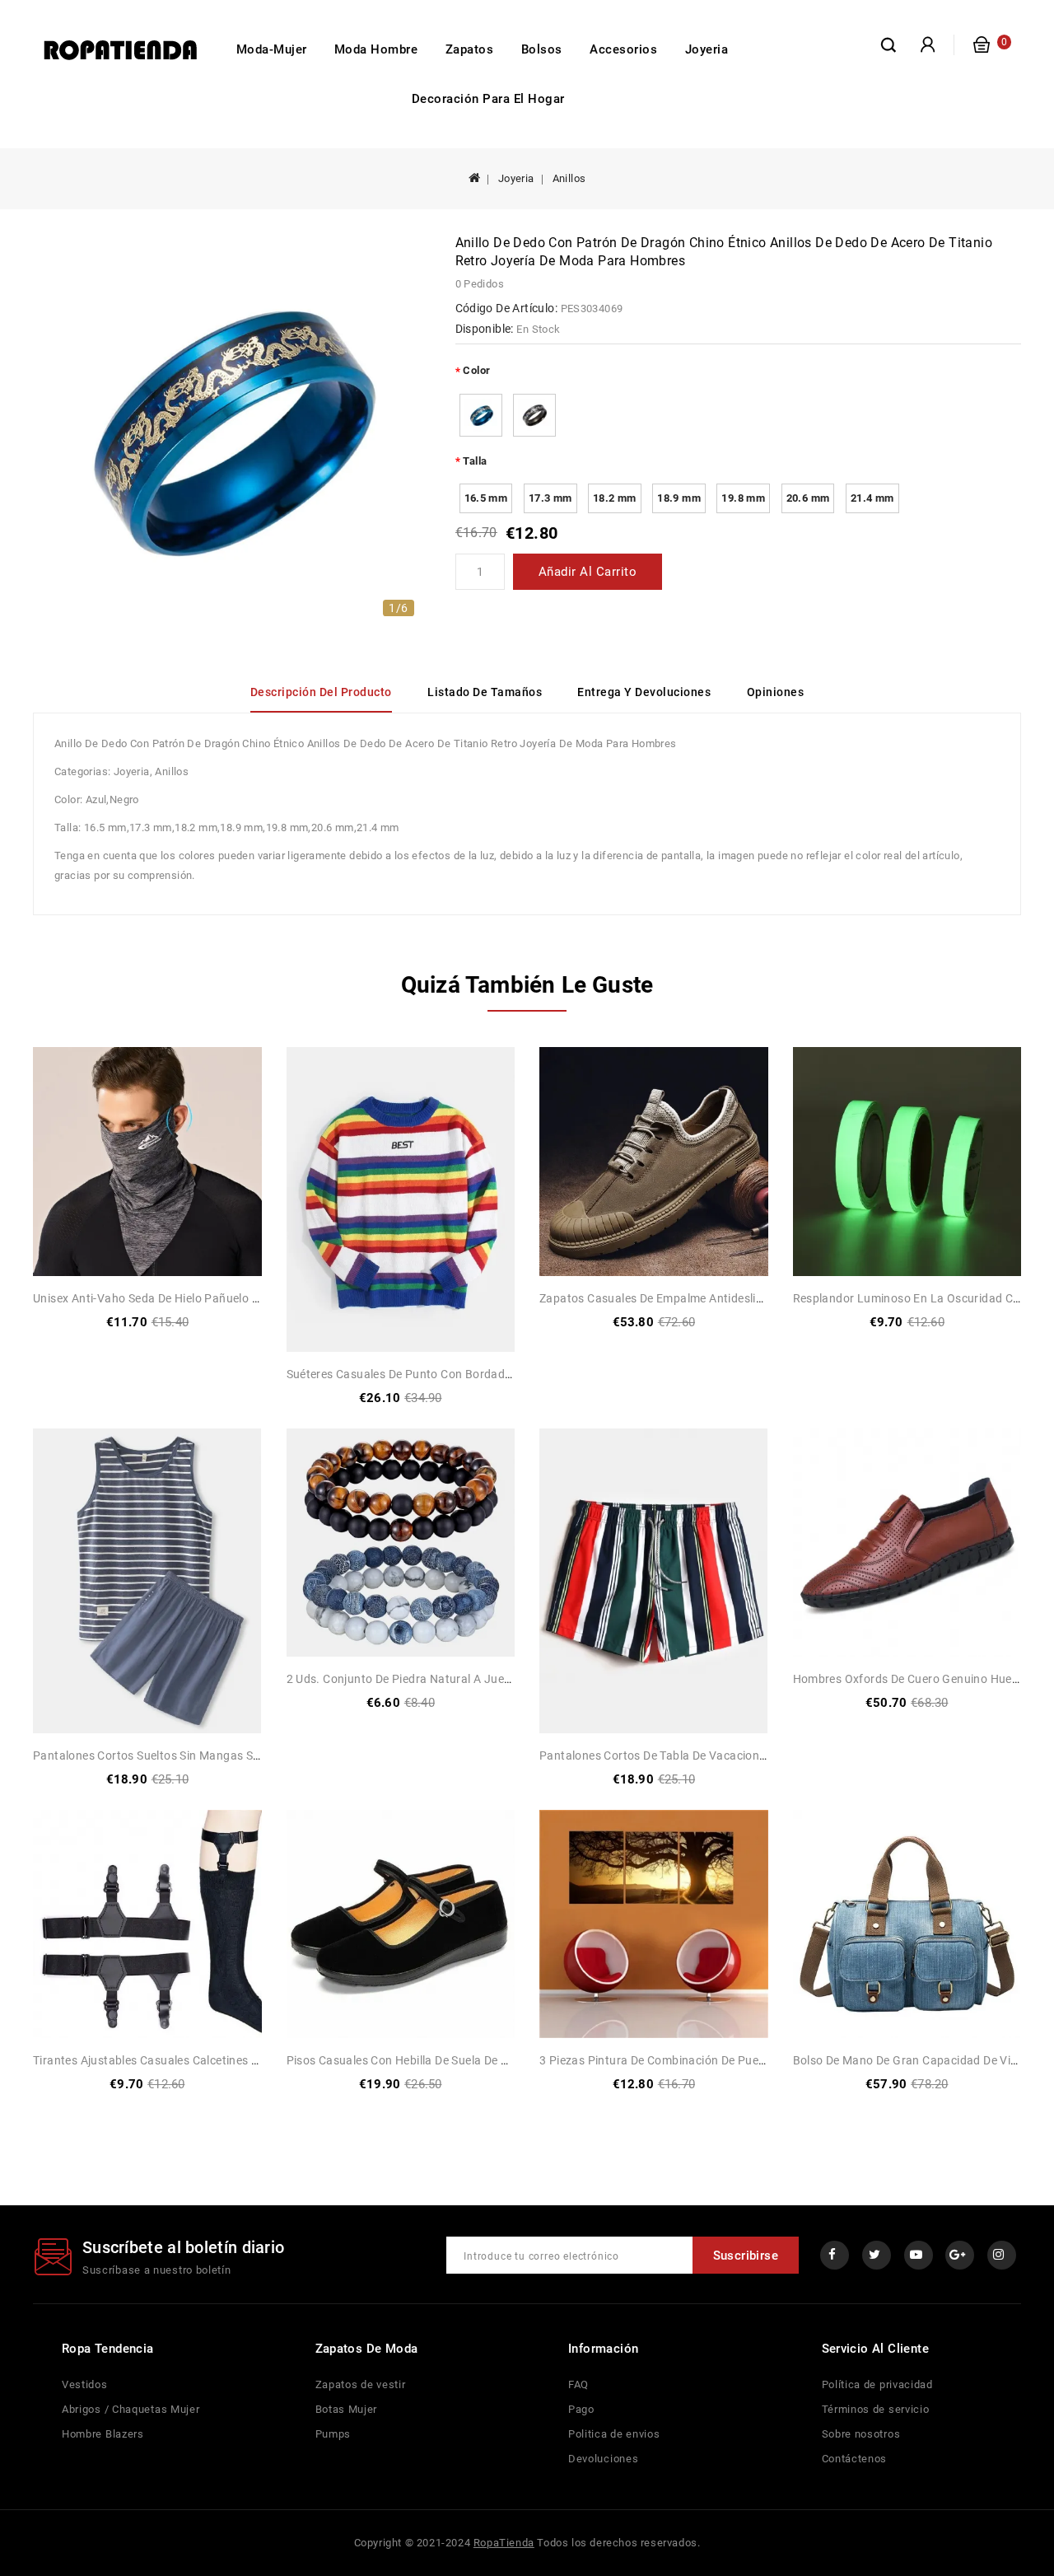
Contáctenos (855, 2459)
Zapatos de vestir (361, 2384)
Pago (581, 2409)
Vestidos (85, 2384)
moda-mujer (272, 49)
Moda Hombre (376, 49)
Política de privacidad (877, 2384)
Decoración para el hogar (488, 99)
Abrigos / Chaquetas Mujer (131, 2409)
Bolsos (542, 49)
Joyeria (707, 49)
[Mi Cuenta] (928, 45)
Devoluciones (603, 2459)
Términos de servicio (876, 2409)
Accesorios (623, 49)
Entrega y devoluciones (644, 692)
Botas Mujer (347, 2409)
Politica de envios (614, 2434)
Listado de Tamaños (485, 692)
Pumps (333, 2434)
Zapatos (470, 49)
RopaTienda (504, 2543)
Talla (475, 461)
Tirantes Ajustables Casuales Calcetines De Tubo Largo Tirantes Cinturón (230, 2060)
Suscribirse (746, 2256)
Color (476, 370)
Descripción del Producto (321, 692)
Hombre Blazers (103, 2434)
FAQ (578, 2384)
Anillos (569, 178)
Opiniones (776, 692)
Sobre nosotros (861, 2434)
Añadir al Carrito (588, 572)
